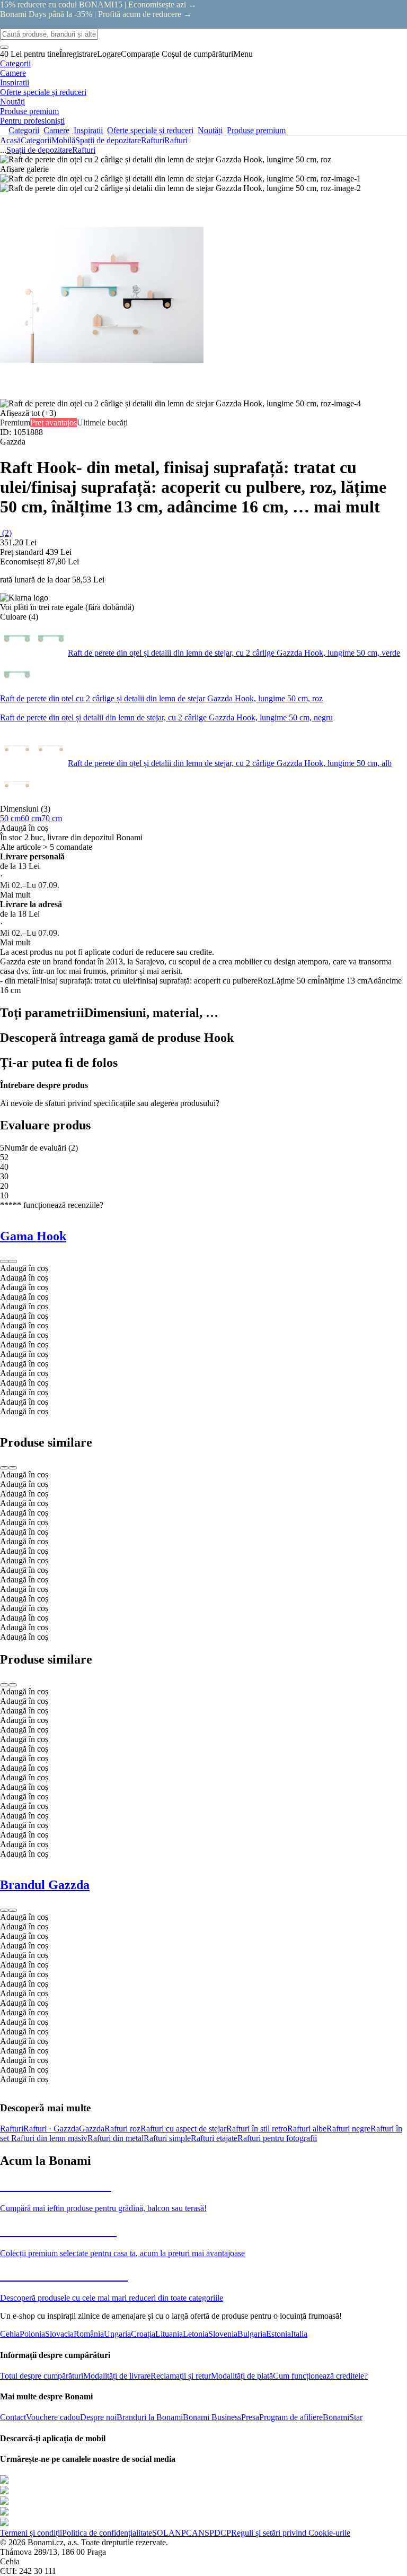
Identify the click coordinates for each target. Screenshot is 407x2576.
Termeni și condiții (31, 2533)
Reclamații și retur (181, 2376)
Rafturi (176, 140)
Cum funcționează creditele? (320, 2376)
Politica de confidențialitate (107, 2533)
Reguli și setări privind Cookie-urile (291, 2533)
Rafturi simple (167, 2138)
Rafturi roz (122, 2129)
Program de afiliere (291, 2417)
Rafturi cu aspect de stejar (183, 2129)
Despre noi (98, 2417)
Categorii (36, 140)
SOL (160, 2533)
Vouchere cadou (53, 2417)
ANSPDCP (211, 2533)
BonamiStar (343, 2417)
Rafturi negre (348, 2129)
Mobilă (63, 140)
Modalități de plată (242, 2376)
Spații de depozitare (108, 140)
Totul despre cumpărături (42, 2376)
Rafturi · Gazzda (51, 2129)
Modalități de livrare (117, 2376)
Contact (13, 2417)
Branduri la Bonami (150, 2417)
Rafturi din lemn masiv (49, 2138)
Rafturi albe (307, 2129)
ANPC (180, 2533)
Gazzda (92, 2129)
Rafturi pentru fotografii (277, 2138)
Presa (250, 2417)
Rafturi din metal (116, 2138)
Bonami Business (212, 2417)
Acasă (10, 140)
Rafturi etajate (214, 2138)
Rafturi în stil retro (257, 2129)
